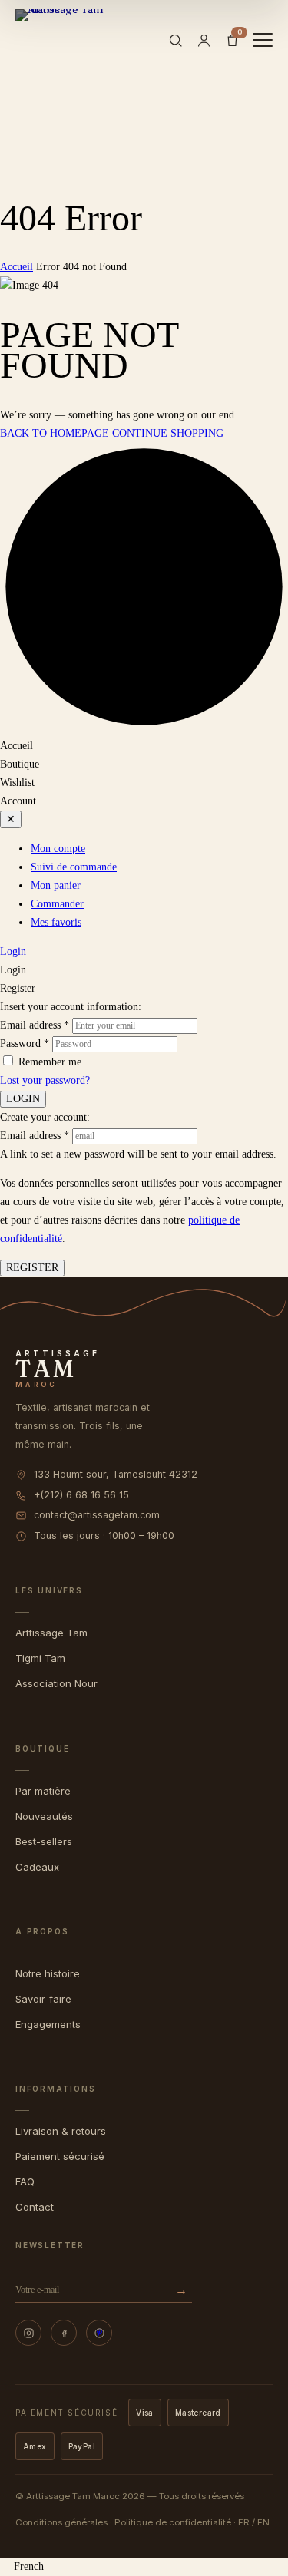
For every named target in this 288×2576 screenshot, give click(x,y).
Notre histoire (48, 1973)
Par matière (43, 1791)
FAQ (25, 2181)
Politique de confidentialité (173, 2522)
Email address (35, 1025)
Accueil (17, 267)
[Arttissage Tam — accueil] (65, 40)
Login (13, 951)
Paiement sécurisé (60, 2156)
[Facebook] (64, 2333)
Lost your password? (45, 1080)
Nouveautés (44, 1816)
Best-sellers (44, 1841)
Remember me (50, 1062)
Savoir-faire (43, 1999)
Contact (35, 2207)
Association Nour (56, 1683)
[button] (144, 2567)
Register (32, 1268)
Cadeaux (37, 1867)
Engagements (48, 2024)
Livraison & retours (61, 2131)
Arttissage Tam (51, 1633)
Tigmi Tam (40, 1658)
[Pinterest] (99, 2333)
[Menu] (263, 40)
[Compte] (204, 40)
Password (25, 1044)
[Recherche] (175, 40)
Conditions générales (61, 2522)
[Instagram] (28, 2333)
